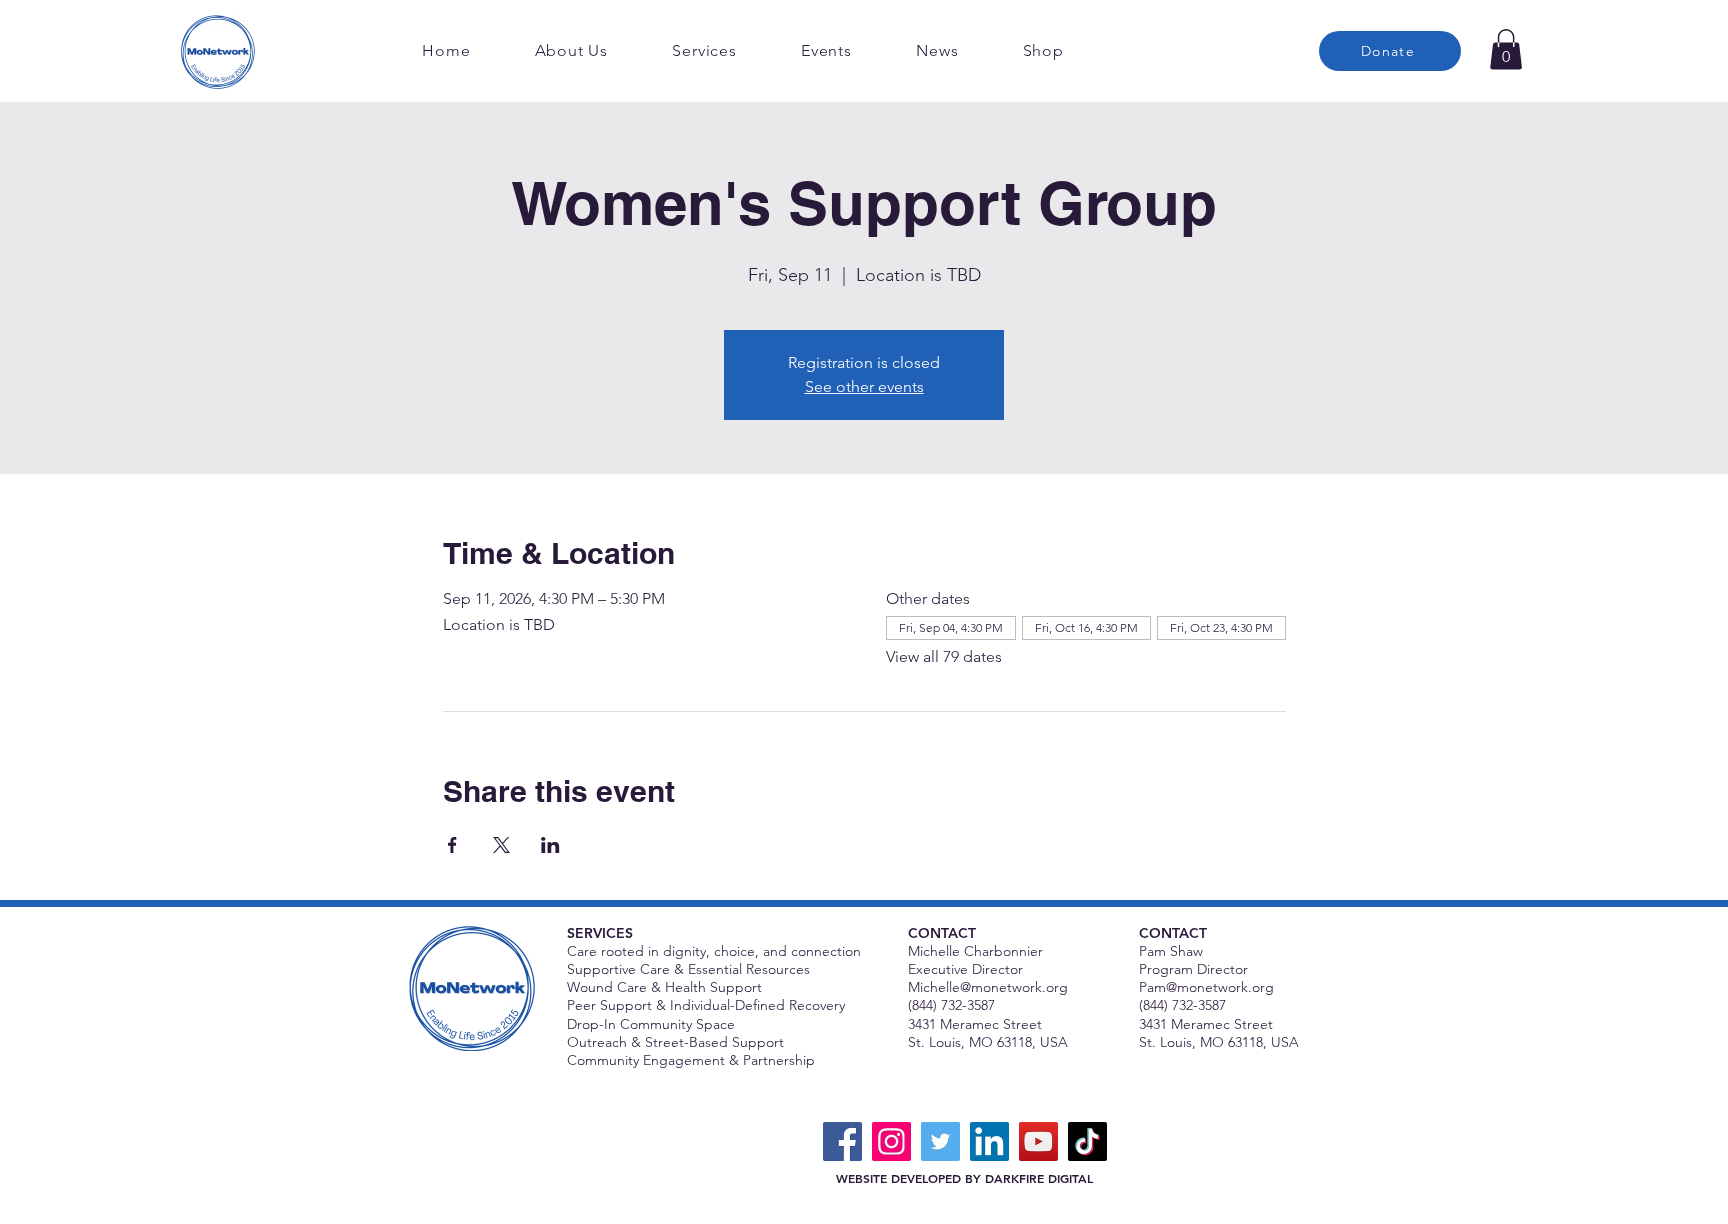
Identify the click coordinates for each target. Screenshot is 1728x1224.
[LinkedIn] (989, 1141)
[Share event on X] (501, 845)
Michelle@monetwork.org (988, 987)
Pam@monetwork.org (1206, 987)
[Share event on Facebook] (452, 845)
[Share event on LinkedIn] (550, 845)
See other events (864, 386)
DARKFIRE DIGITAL (1039, 1178)
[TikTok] (1087, 1141)
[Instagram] (891, 1141)
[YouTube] (1038, 1141)
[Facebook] (842, 1141)
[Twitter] (940, 1141)
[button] (1506, 49)
